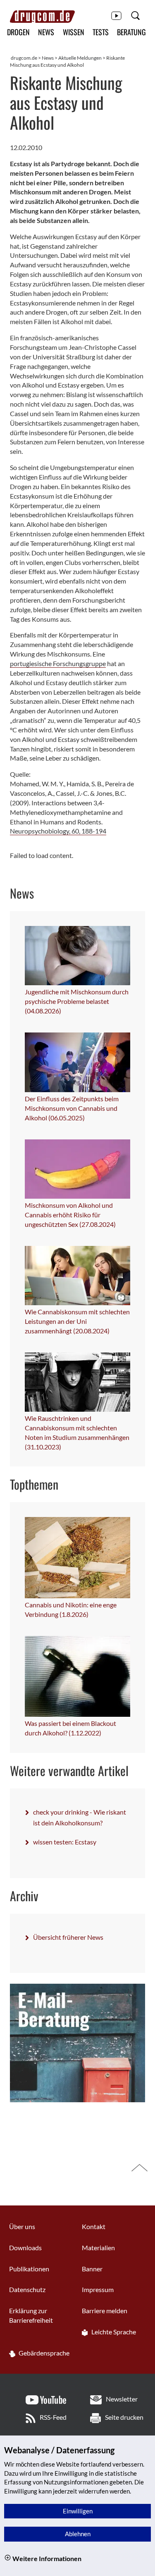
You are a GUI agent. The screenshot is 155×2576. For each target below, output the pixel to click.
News (46, 32)
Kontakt (94, 2226)
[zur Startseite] (42, 17)
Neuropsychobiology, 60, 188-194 (58, 831)
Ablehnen (78, 2534)
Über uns (22, 2226)
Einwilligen (78, 2511)
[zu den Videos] (116, 15)
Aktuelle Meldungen (80, 58)
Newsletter (122, 2399)
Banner (92, 2269)
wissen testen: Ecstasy (65, 1842)
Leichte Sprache (113, 2332)
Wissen (74, 32)
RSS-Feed (53, 2417)
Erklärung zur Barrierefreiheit (31, 2315)
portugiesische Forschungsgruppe (58, 663)
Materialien (98, 2248)
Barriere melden (105, 2311)
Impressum (98, 2289)
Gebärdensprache (43, 2353)
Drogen (18, 32)
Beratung (131, 32)
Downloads (25, 2248)
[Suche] (135, 15)
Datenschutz (27, 2289)
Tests (101, 32)
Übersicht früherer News (68, 1937)
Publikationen (29, 2269)
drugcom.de (24, 58)
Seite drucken (124, 2417)
